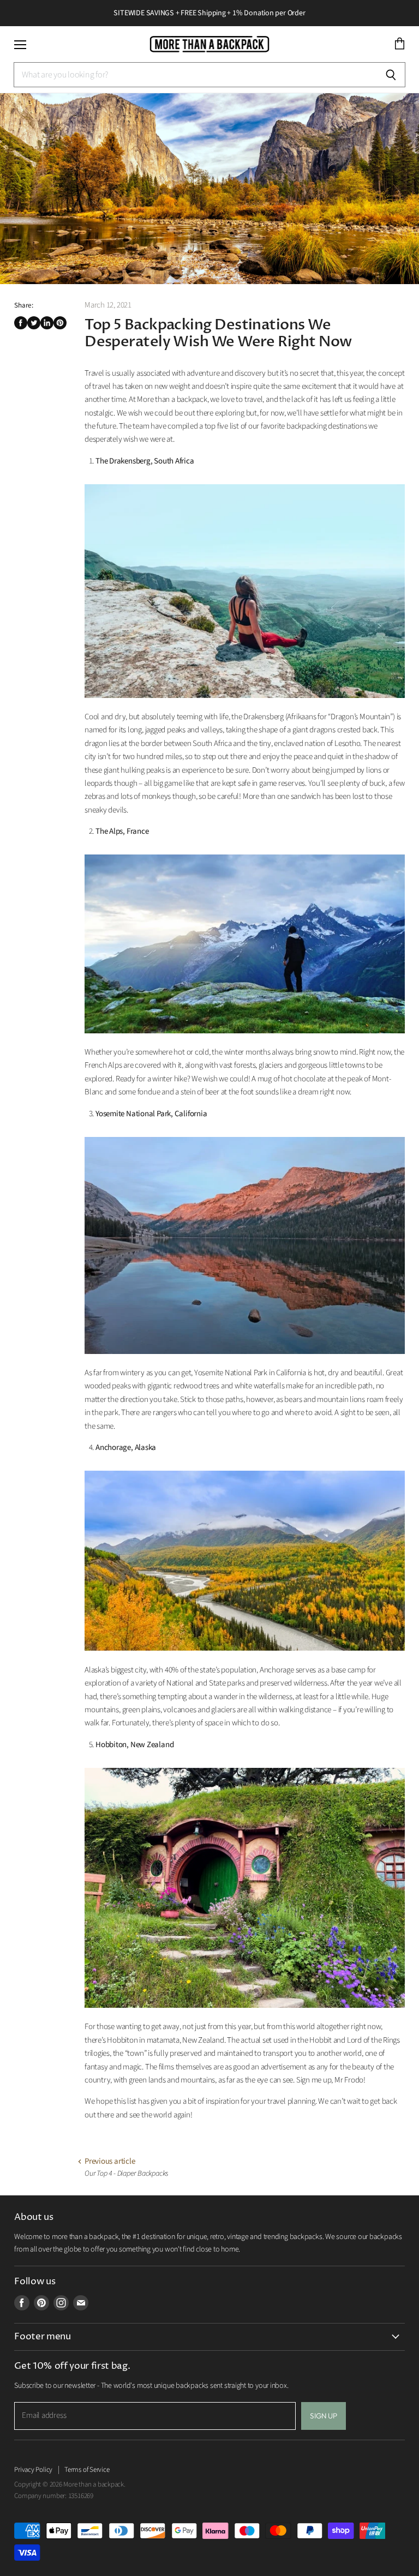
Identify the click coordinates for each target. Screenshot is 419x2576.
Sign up (324, 2416)
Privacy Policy (33, 2470)
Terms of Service (87, 2470)
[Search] (391, 75)
